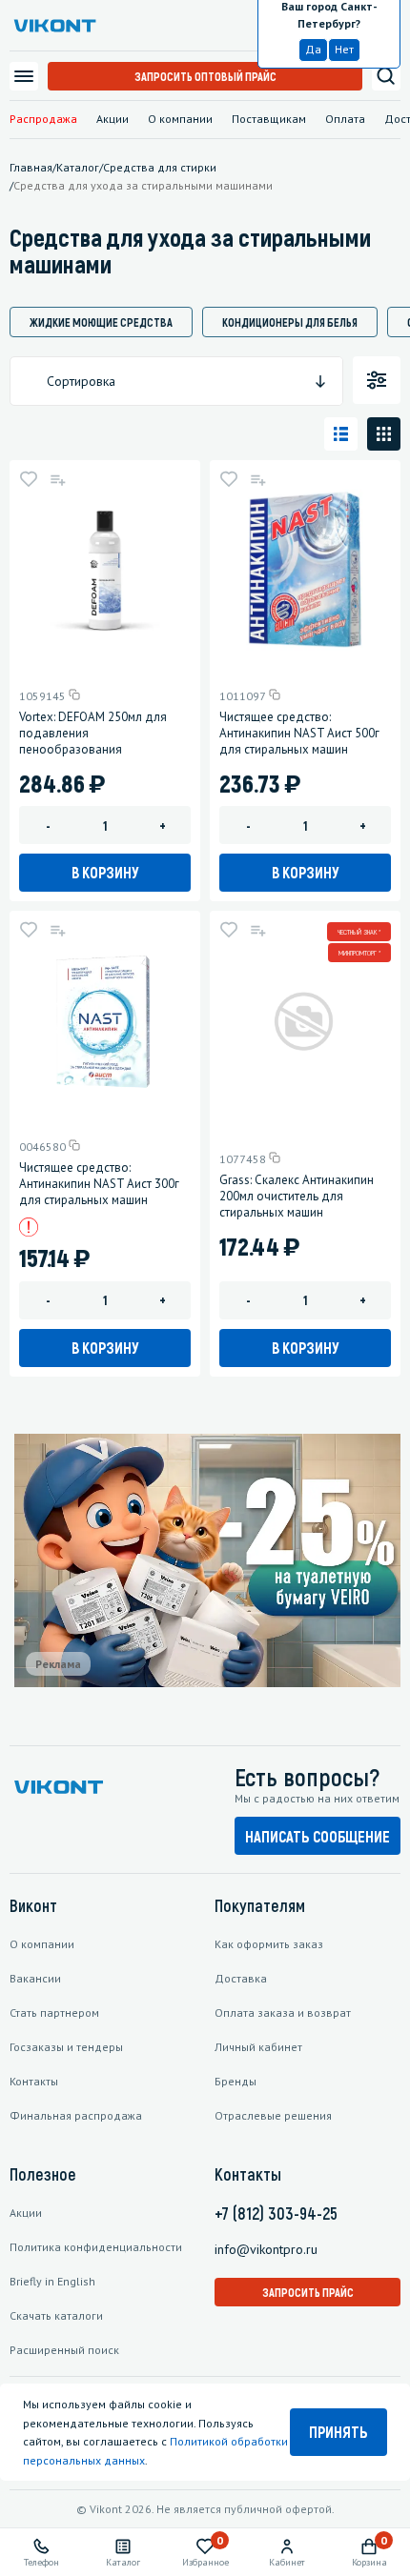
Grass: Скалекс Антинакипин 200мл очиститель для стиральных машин (297, 1196)
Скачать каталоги (56, 2315)
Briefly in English (52, 2281)
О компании (180, 119)
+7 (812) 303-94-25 (276, 2213)
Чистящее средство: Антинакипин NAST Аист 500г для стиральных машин (299, 733)
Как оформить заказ (269, 1944)
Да (313, 49)
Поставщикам (269, 119)
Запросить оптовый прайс (205, 76)
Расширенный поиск (64, 2350)
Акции (113, 119)
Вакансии (35, 1978)
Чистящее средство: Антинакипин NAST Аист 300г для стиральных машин (99, 1184)
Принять (338, 2432)
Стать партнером (54, 2012)
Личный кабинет (258, 2047)
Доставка (241, 1978)
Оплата (345, 119)
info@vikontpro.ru (266, 2249)
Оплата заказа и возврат (283, 2012)
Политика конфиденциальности (96, 2247)
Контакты (34, 2081)
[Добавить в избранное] (29, 479)
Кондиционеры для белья (290, 322)
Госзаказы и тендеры (66, 2047)
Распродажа (43, 119)
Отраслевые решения (273, 2115)
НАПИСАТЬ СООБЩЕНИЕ (318, 1836)
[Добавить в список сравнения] (57, 479)
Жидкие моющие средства (101, 322)
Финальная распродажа (76, 2115)
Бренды (236, 2081)
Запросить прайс (308, 2292)
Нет (344, 49)
